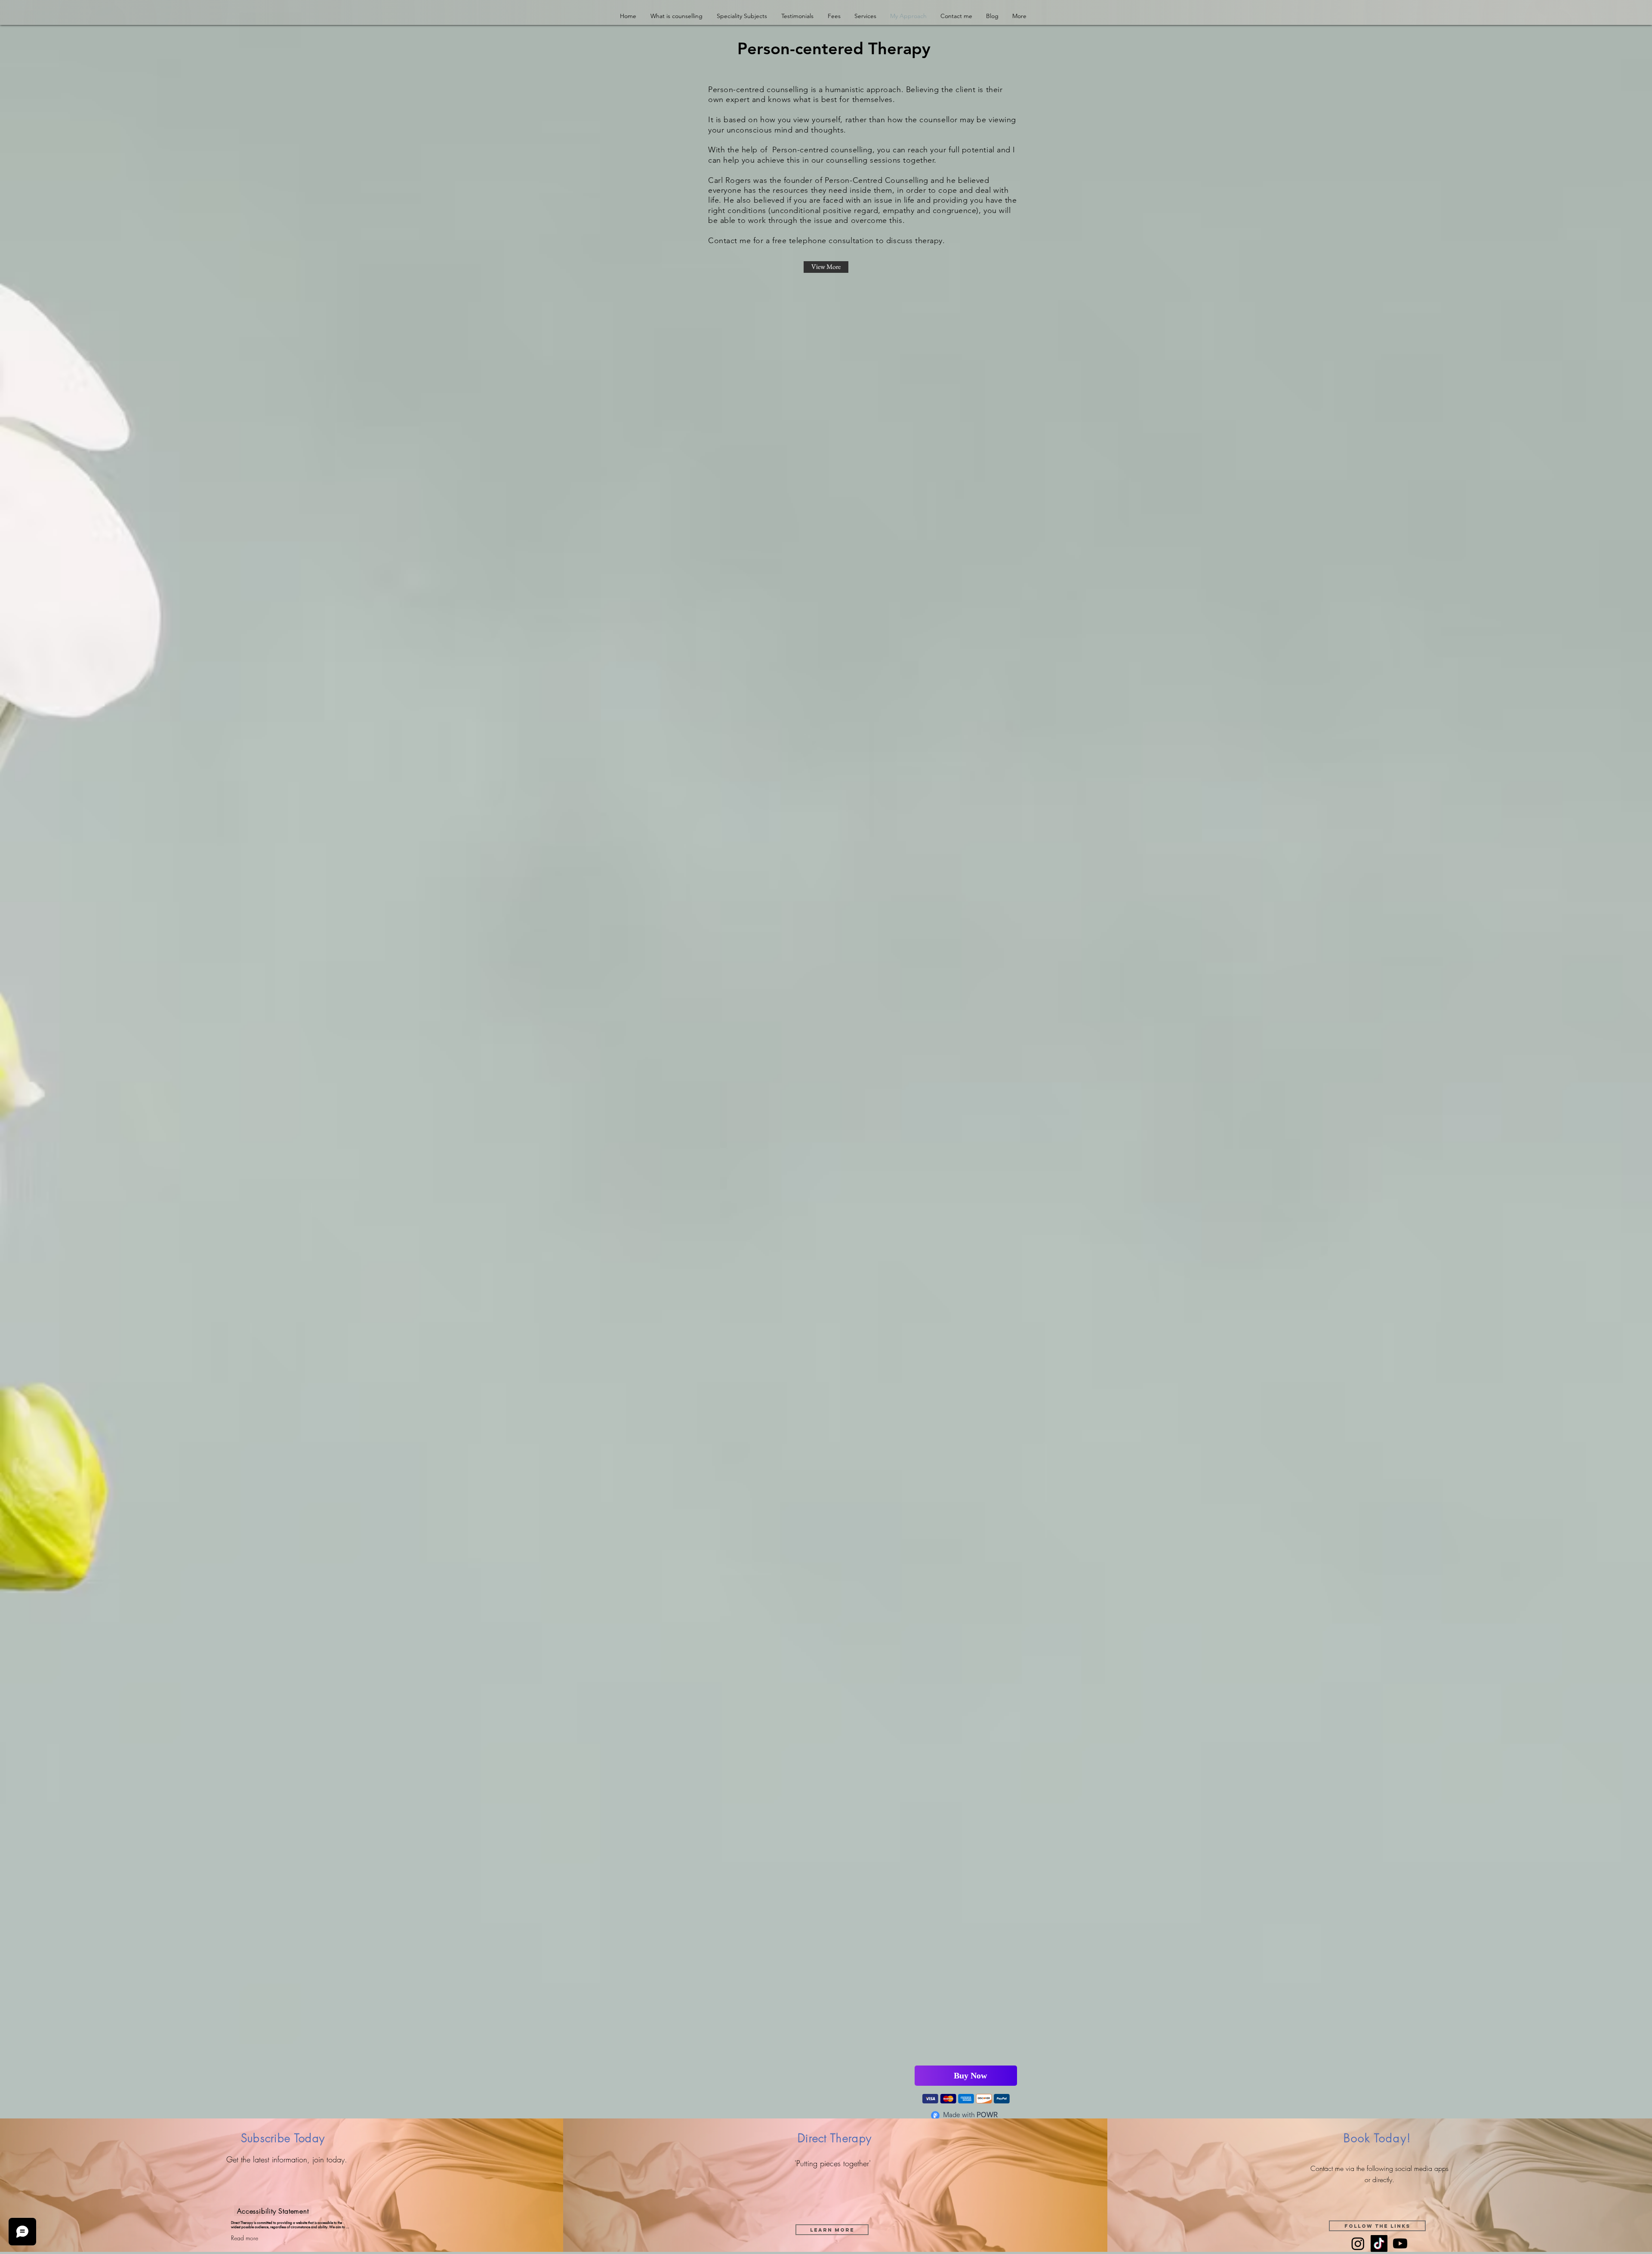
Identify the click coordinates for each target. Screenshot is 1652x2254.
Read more (245, 2239)
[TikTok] (1379, 2245)
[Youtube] (1400, 2245)
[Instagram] (1358, 2245)
